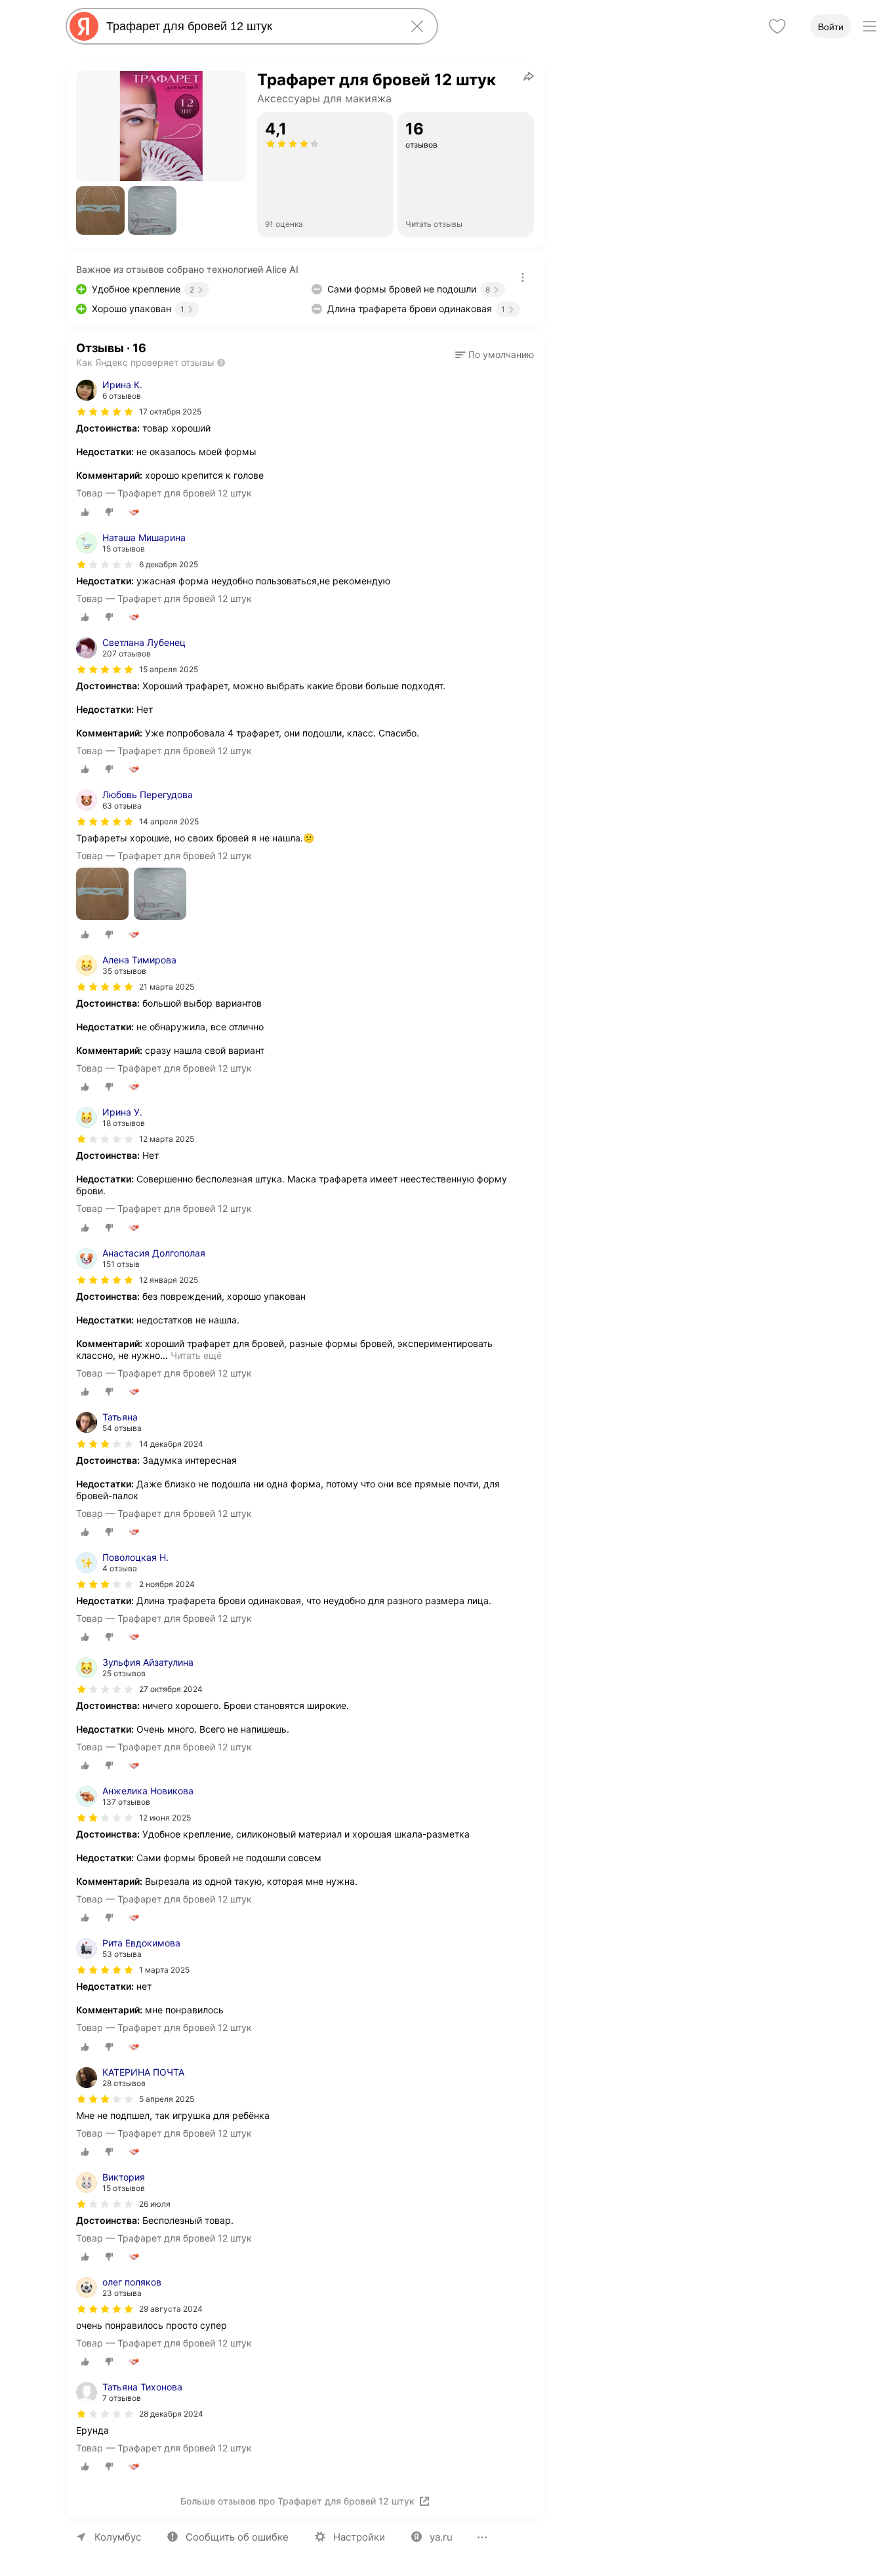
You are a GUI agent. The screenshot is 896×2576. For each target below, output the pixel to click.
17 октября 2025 (170, 412)
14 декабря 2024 (171, 1444)
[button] (100, 211)
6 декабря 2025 (169, 564)
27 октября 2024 (171, 1689)
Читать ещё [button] (196, 1355)
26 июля (155, 2204)
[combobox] (249, 26)
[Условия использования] (523, 277)
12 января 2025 (169, 1280)
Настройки (359, 2537)
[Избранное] (777, 26)
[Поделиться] (529, 76)
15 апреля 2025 (169, 669)
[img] (105, 412)
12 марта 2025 (167, 1139)
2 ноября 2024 (167, 1584)
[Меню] (870, 26)
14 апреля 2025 (169, 821)
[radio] (85, 512)
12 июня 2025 (165, 1818)
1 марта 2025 (164, 1970)
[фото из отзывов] (102, 895)
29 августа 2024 (171, 2309)
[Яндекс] (84, 26)
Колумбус (118, 2537)
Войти (831, 27)
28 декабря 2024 (171, 2414)
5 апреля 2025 (167, 2099)
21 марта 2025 (167, 987)
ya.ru (441, 2537)
